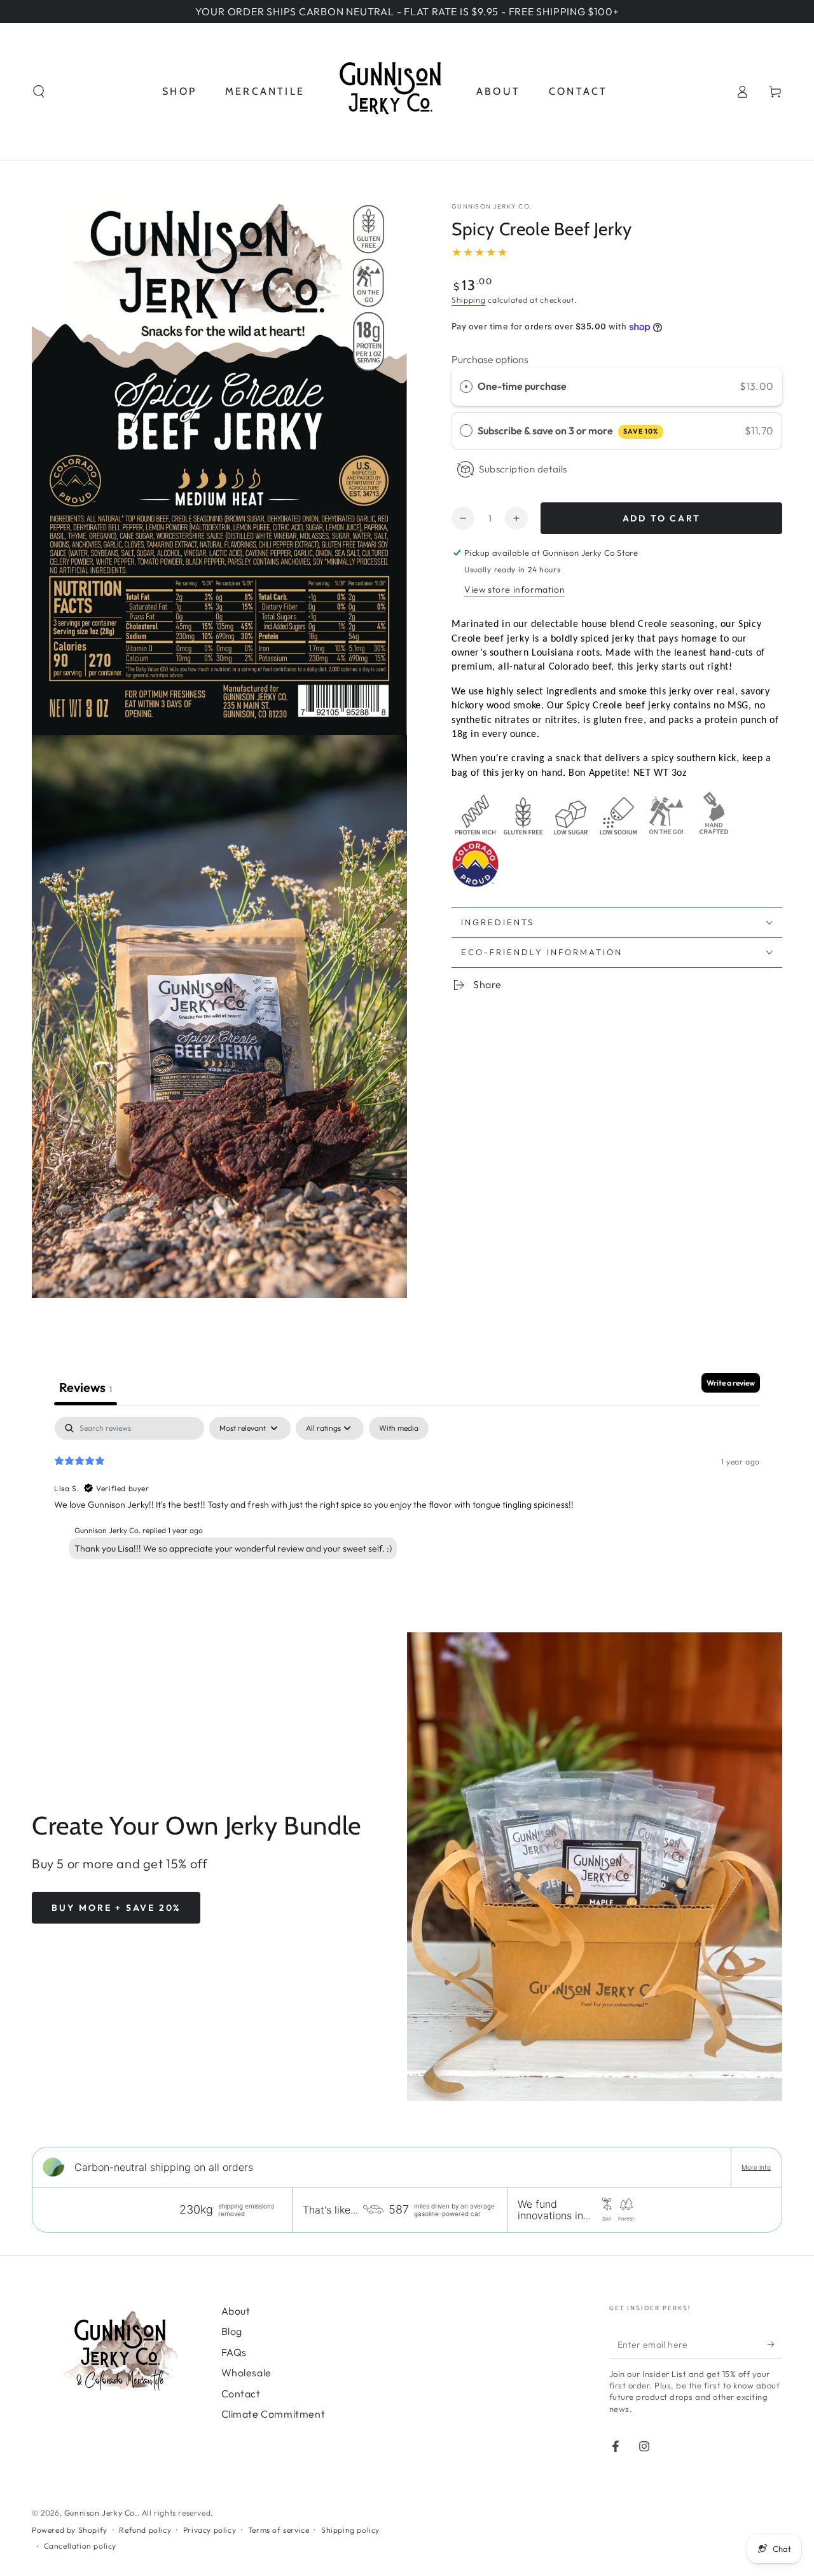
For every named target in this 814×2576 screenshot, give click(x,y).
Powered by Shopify (70, 2530)
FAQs (234, 2352)
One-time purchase (522, 386)
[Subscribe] (775, 2344)
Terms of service (279, 2530)
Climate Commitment (273, 2414)
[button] (39, 92)
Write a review (731, 1383)
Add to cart (662, 518)
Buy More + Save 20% (116, 1908)
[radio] (466, 387)
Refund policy (145, 2530)
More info (756, 2167)
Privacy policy (210, 2530)
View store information (514, 589)
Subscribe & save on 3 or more (568, 430)
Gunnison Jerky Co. (492, 206)
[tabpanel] (407, 1498)
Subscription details (523, 469)
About (236, 2311)
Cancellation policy (80, 2546)
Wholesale (246, 2373)
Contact (241, 2393)
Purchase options (490, 359)
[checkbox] (399, 1428)
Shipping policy (350, 2530)
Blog (232, 2331)
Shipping (469, 300)
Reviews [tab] (86, 1387)
